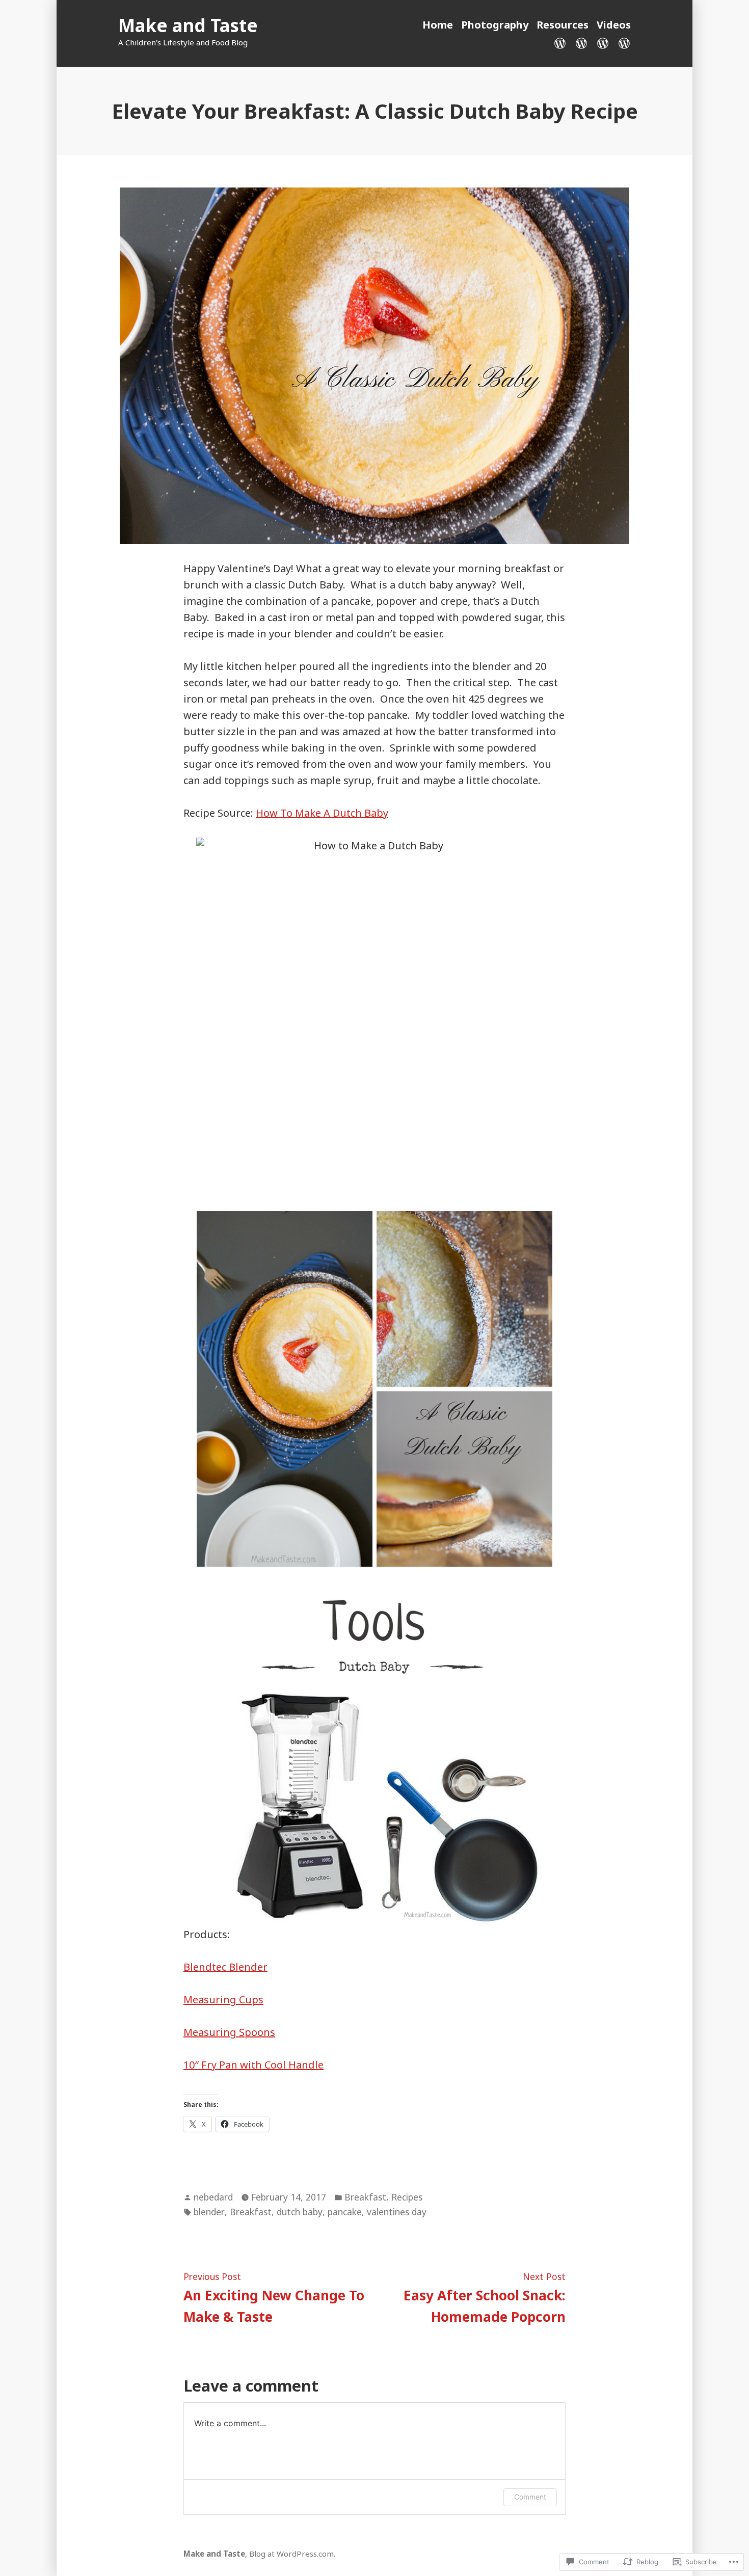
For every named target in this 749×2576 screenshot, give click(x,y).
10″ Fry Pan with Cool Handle (253, 2065)
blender (209, 2212)
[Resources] (603, 42)
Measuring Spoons (229, 2032)
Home (438, 25)
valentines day (397, 2212)
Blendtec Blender (225, 1967)
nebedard (213, 2197)
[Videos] (622, 42)
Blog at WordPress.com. (292, 2554)
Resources (563, 25)
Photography (495, 25)
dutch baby (300, 2212)
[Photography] (581, 42)
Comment (530, 2497)
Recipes (407, 2197)
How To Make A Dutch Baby (322, 813)
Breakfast (365, 2197)
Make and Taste (188, 25)
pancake (345, 2212)
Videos (614, 25)
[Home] (562, 42)
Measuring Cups (223, 2000)
